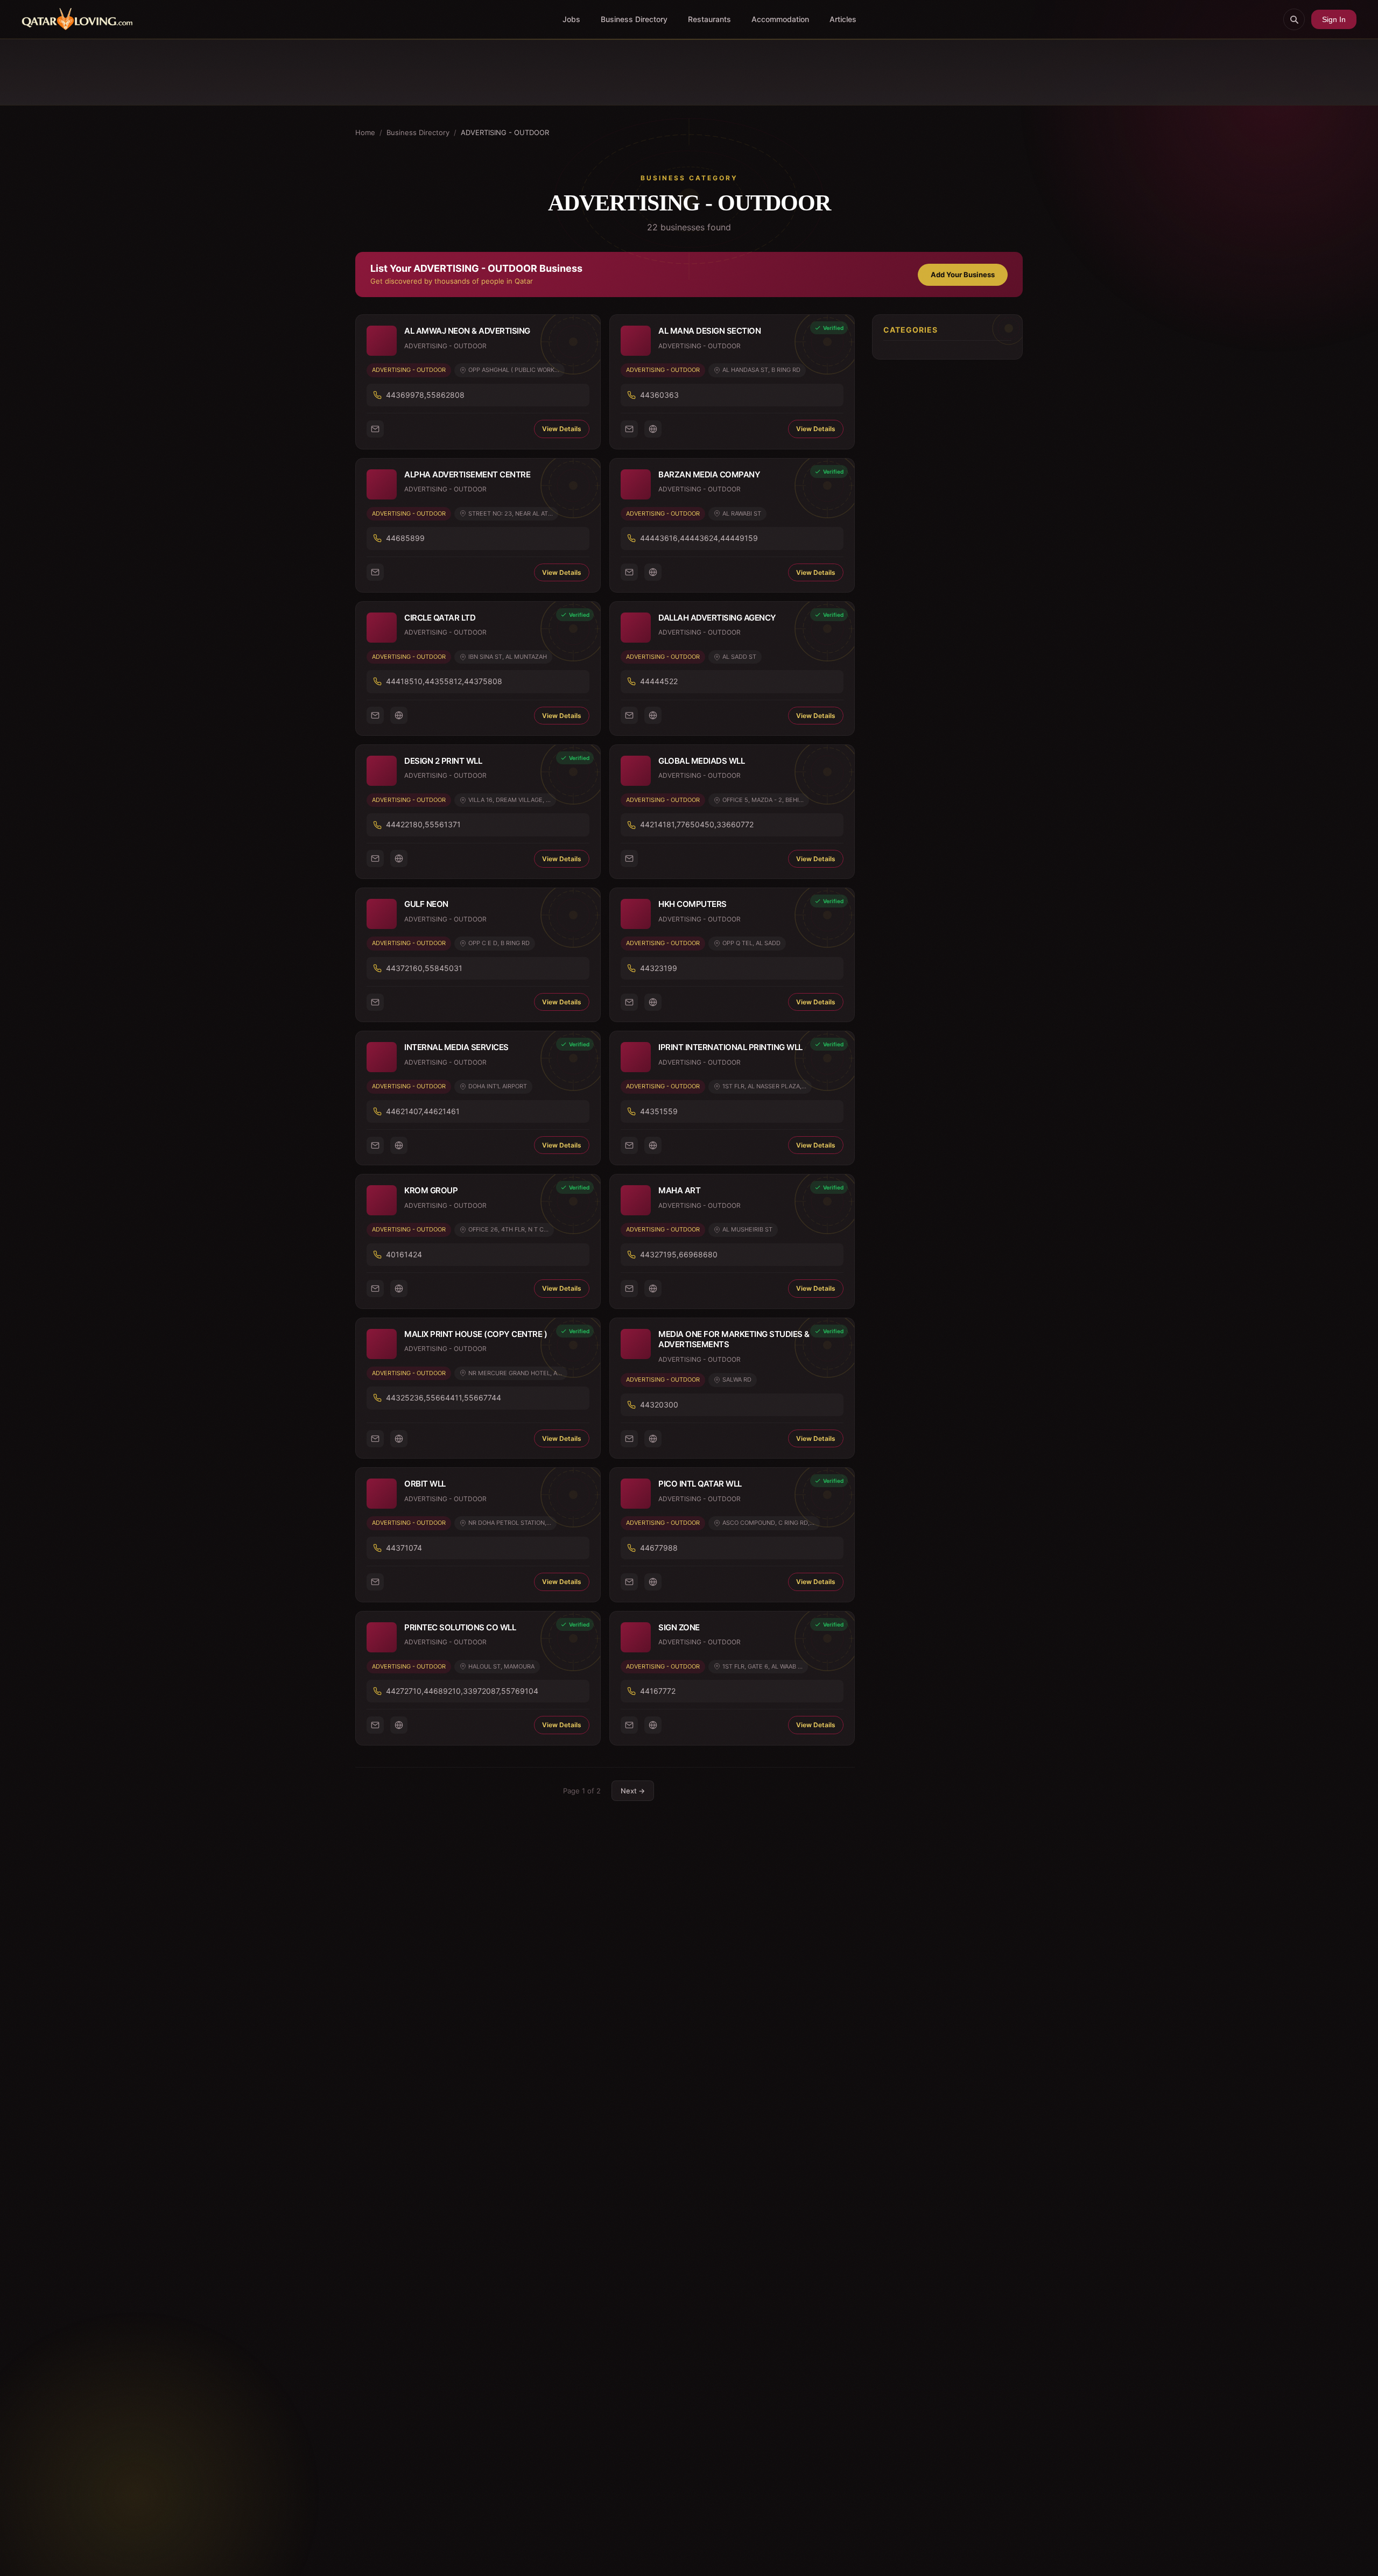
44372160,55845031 (424, 968)
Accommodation (780, 19)
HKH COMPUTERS (692, 904)
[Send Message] (375, 429)
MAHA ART (679, 1190)
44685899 (405, 538)
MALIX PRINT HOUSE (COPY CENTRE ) (476, 1334)
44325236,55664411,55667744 (444, 1398)
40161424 (404, 1254)
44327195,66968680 (679, 1254)
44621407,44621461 (423, 1111)
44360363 (659, 395)
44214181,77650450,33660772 (697, 824)
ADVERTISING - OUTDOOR (409, 370)
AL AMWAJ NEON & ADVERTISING (467, 331)
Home (365, 132)
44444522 (659, 681)
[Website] (653, 429)
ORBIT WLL (425, 1484)
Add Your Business (963, 275)
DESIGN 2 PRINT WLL (443, 761)
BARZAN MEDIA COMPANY (709, 474)
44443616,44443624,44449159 (699, 538)
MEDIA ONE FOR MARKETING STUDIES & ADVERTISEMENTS (734, 1339)
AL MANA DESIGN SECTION (709, 331)
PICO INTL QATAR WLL (700, 1484)
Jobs (571, 19)
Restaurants (709, 19)
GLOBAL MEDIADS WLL (701, 761)
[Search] (1294, 19)
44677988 (659, 1548)
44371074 (404, 1548)
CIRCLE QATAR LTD (440, 618)
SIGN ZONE (679, 1627)
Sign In (1334, 19)
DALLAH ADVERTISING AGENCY (717, 618)
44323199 (659, 968)
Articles (843, 19)
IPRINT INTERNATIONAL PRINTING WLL (730, 1047)
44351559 (659, 1111)
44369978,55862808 (425, 395)
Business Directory (634, 19)
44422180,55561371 (423, 824)
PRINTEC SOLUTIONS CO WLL (460, 1627)
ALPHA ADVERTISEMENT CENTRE (467, 474)
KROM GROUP (431, 1190)
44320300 (659, 1405)
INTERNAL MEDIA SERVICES (456, 1047)
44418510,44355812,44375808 (444, 681)
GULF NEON (426, 904)
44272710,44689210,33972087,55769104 (462, 1691)
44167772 (658, 1691)
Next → (633, 1791)
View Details (562, 429)
